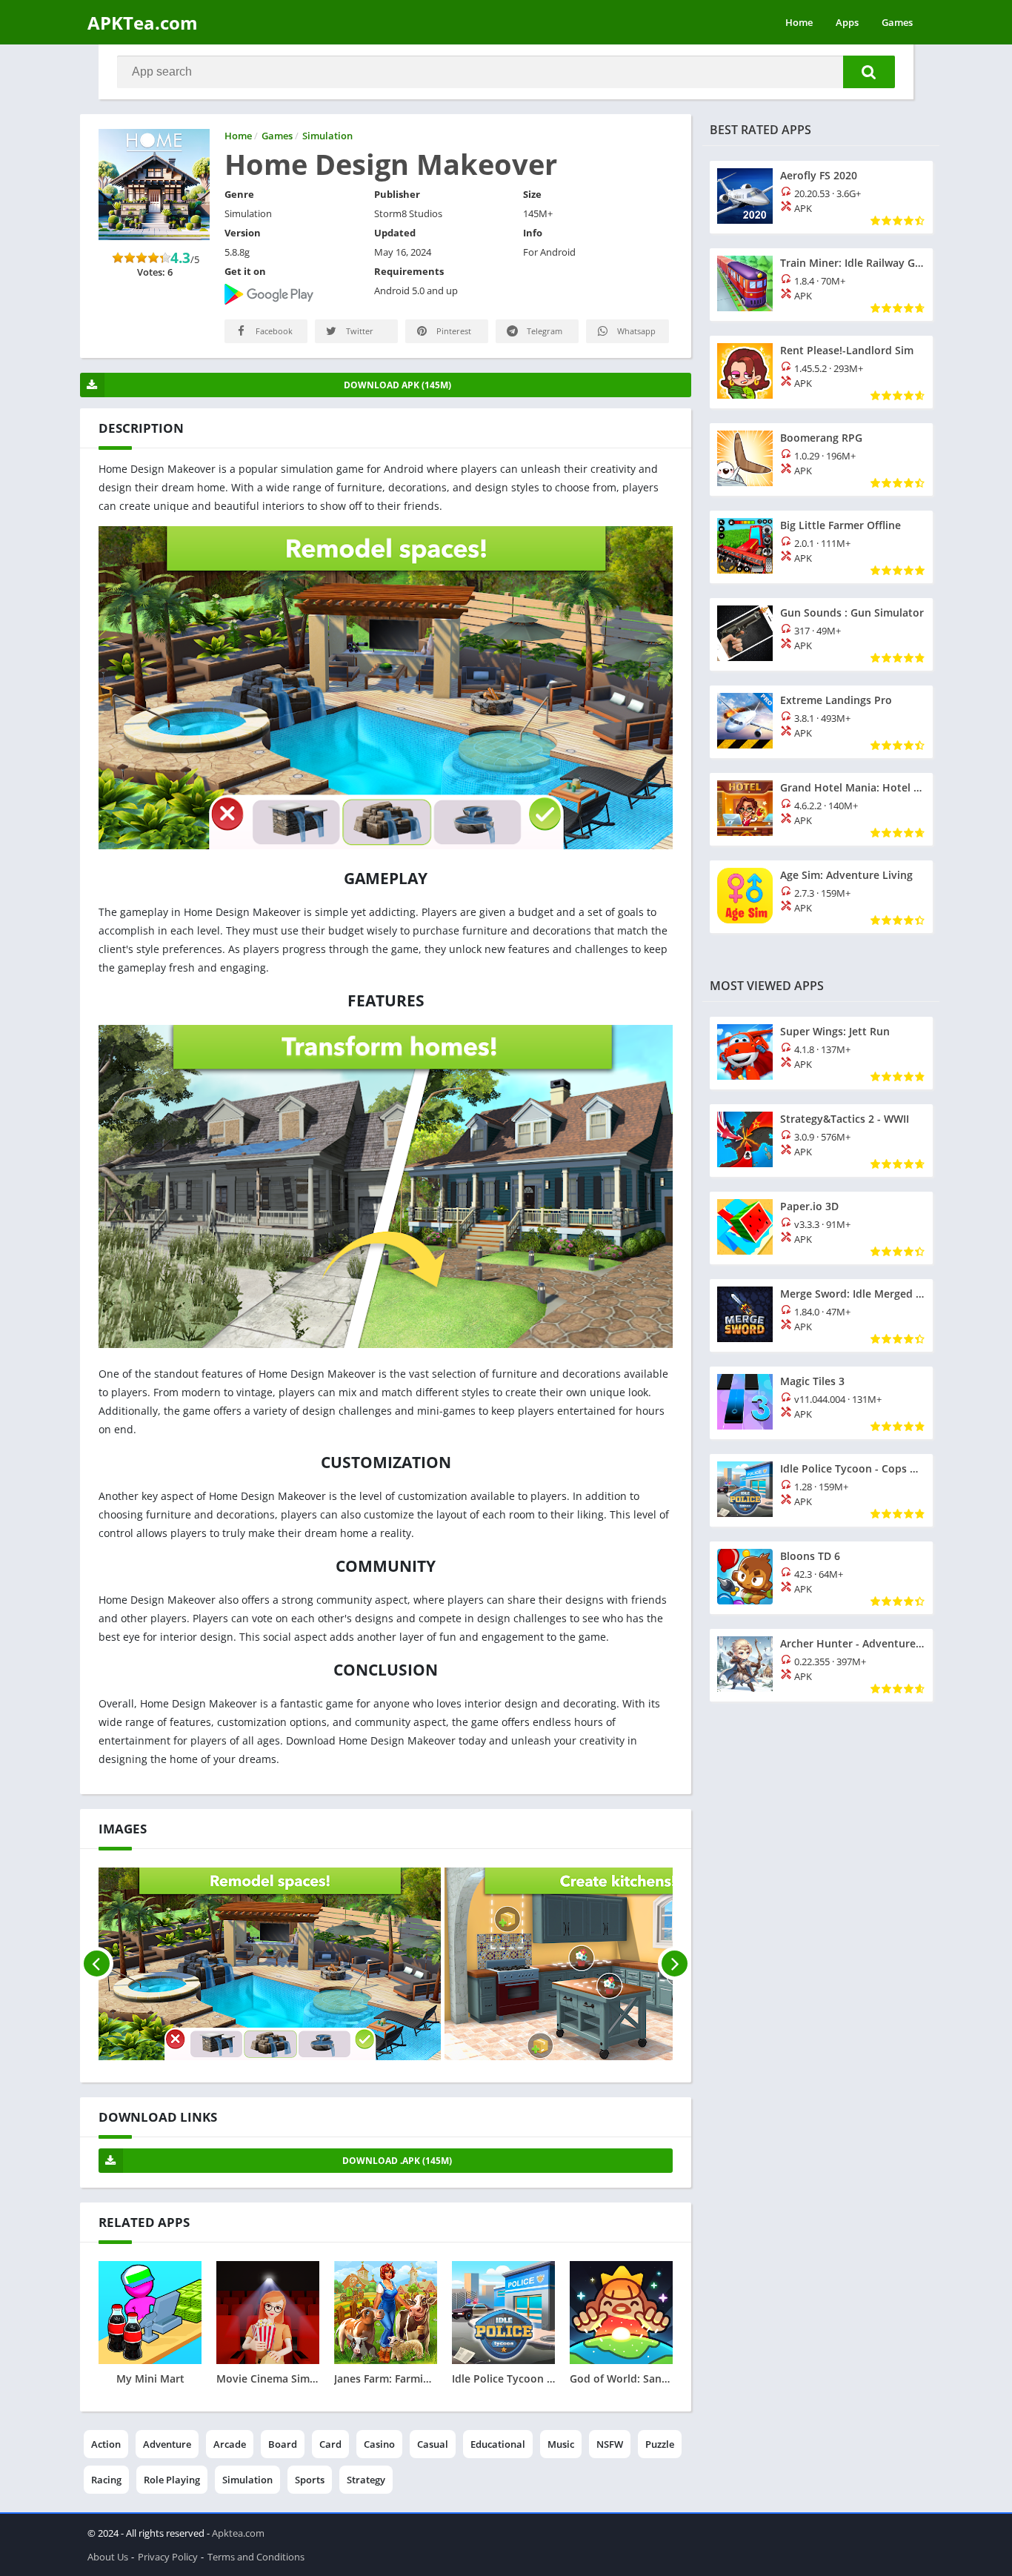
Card (330, 2444)
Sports (310, 2480)
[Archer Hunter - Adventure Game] (821, 1665)
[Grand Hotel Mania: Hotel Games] (821, 809)
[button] (869, 72)
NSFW (610, 2444)
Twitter (359, 331)
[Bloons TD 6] (821, 1578)
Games (897, 22)
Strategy (366, 2480)
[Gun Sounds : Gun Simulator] (821, 634)
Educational (498, 2444)
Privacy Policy (168, 2557)
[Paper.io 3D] (821, 1228)
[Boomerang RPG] (821, 459)
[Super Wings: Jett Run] (821, 1053)
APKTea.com (143, 23)
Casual (433, 2444)
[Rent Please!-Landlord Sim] (821, 372)
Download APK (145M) (397, 385)
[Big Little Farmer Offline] (821, 547)
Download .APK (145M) (397, 2161)
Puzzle (660, 2444)
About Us (108, 2557)
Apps (847, 22)
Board (283, 2444)
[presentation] (97, 1964)
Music (561, 2444)
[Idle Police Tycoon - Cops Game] (821, 1490)
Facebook (273, 331)
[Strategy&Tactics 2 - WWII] (821, 1141)
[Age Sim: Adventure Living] (821, 897)
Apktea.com (238, 2533)
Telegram (543, 331)
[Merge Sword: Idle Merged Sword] (821, 1315)
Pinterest (453, 331)
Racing (106, 2480)
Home (799, 22)
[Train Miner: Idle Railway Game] (821, 285)
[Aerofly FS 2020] (821, 197)
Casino (379, 2444)
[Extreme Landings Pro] (821, 722)
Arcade (230, 2444)
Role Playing (172, 2480)
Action (106, 2444)
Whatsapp (635, 331)
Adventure (167, 2444)
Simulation (247, 2480)
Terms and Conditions (256, 2557)
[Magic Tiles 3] (821, 1403)
